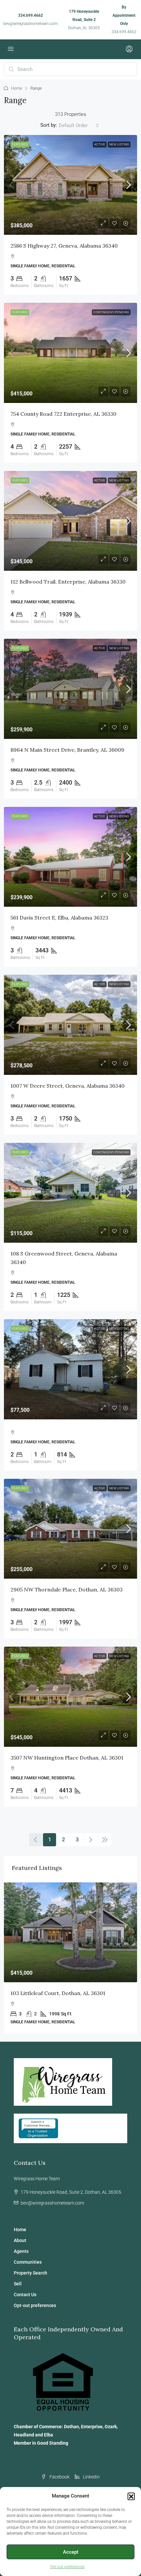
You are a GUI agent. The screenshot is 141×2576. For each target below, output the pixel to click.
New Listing (119, 144)
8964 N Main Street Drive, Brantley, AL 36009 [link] (67, 750)
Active (100, 144)
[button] (131, 2496)
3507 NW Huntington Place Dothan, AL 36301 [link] (67, 1758)
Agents (21, 2251)
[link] (70, 185)
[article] (70, 1958)
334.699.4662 (30, 15)
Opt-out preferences (67, 2567)
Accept (71, 2552)
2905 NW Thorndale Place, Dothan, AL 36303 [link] (67, 1589)
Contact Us (25, 2295)
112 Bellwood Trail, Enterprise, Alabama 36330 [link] (68, 582)
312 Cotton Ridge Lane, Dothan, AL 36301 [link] (62, 1993)
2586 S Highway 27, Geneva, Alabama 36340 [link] (64, 246)
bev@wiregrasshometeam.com (30, 24)
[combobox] (79, 125)
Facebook (59, 2477)
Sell (18, 2284)
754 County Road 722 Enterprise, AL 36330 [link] (63, 414)
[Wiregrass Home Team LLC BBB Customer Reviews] (38, 2128)
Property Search (30, 2273)
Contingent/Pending (111, 312)
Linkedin (91, 2477)
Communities (28, 2262)
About (20, 2240)
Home (17, 88)
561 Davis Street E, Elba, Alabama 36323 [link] (59, 918)
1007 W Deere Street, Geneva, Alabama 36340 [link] (68, 1086)
